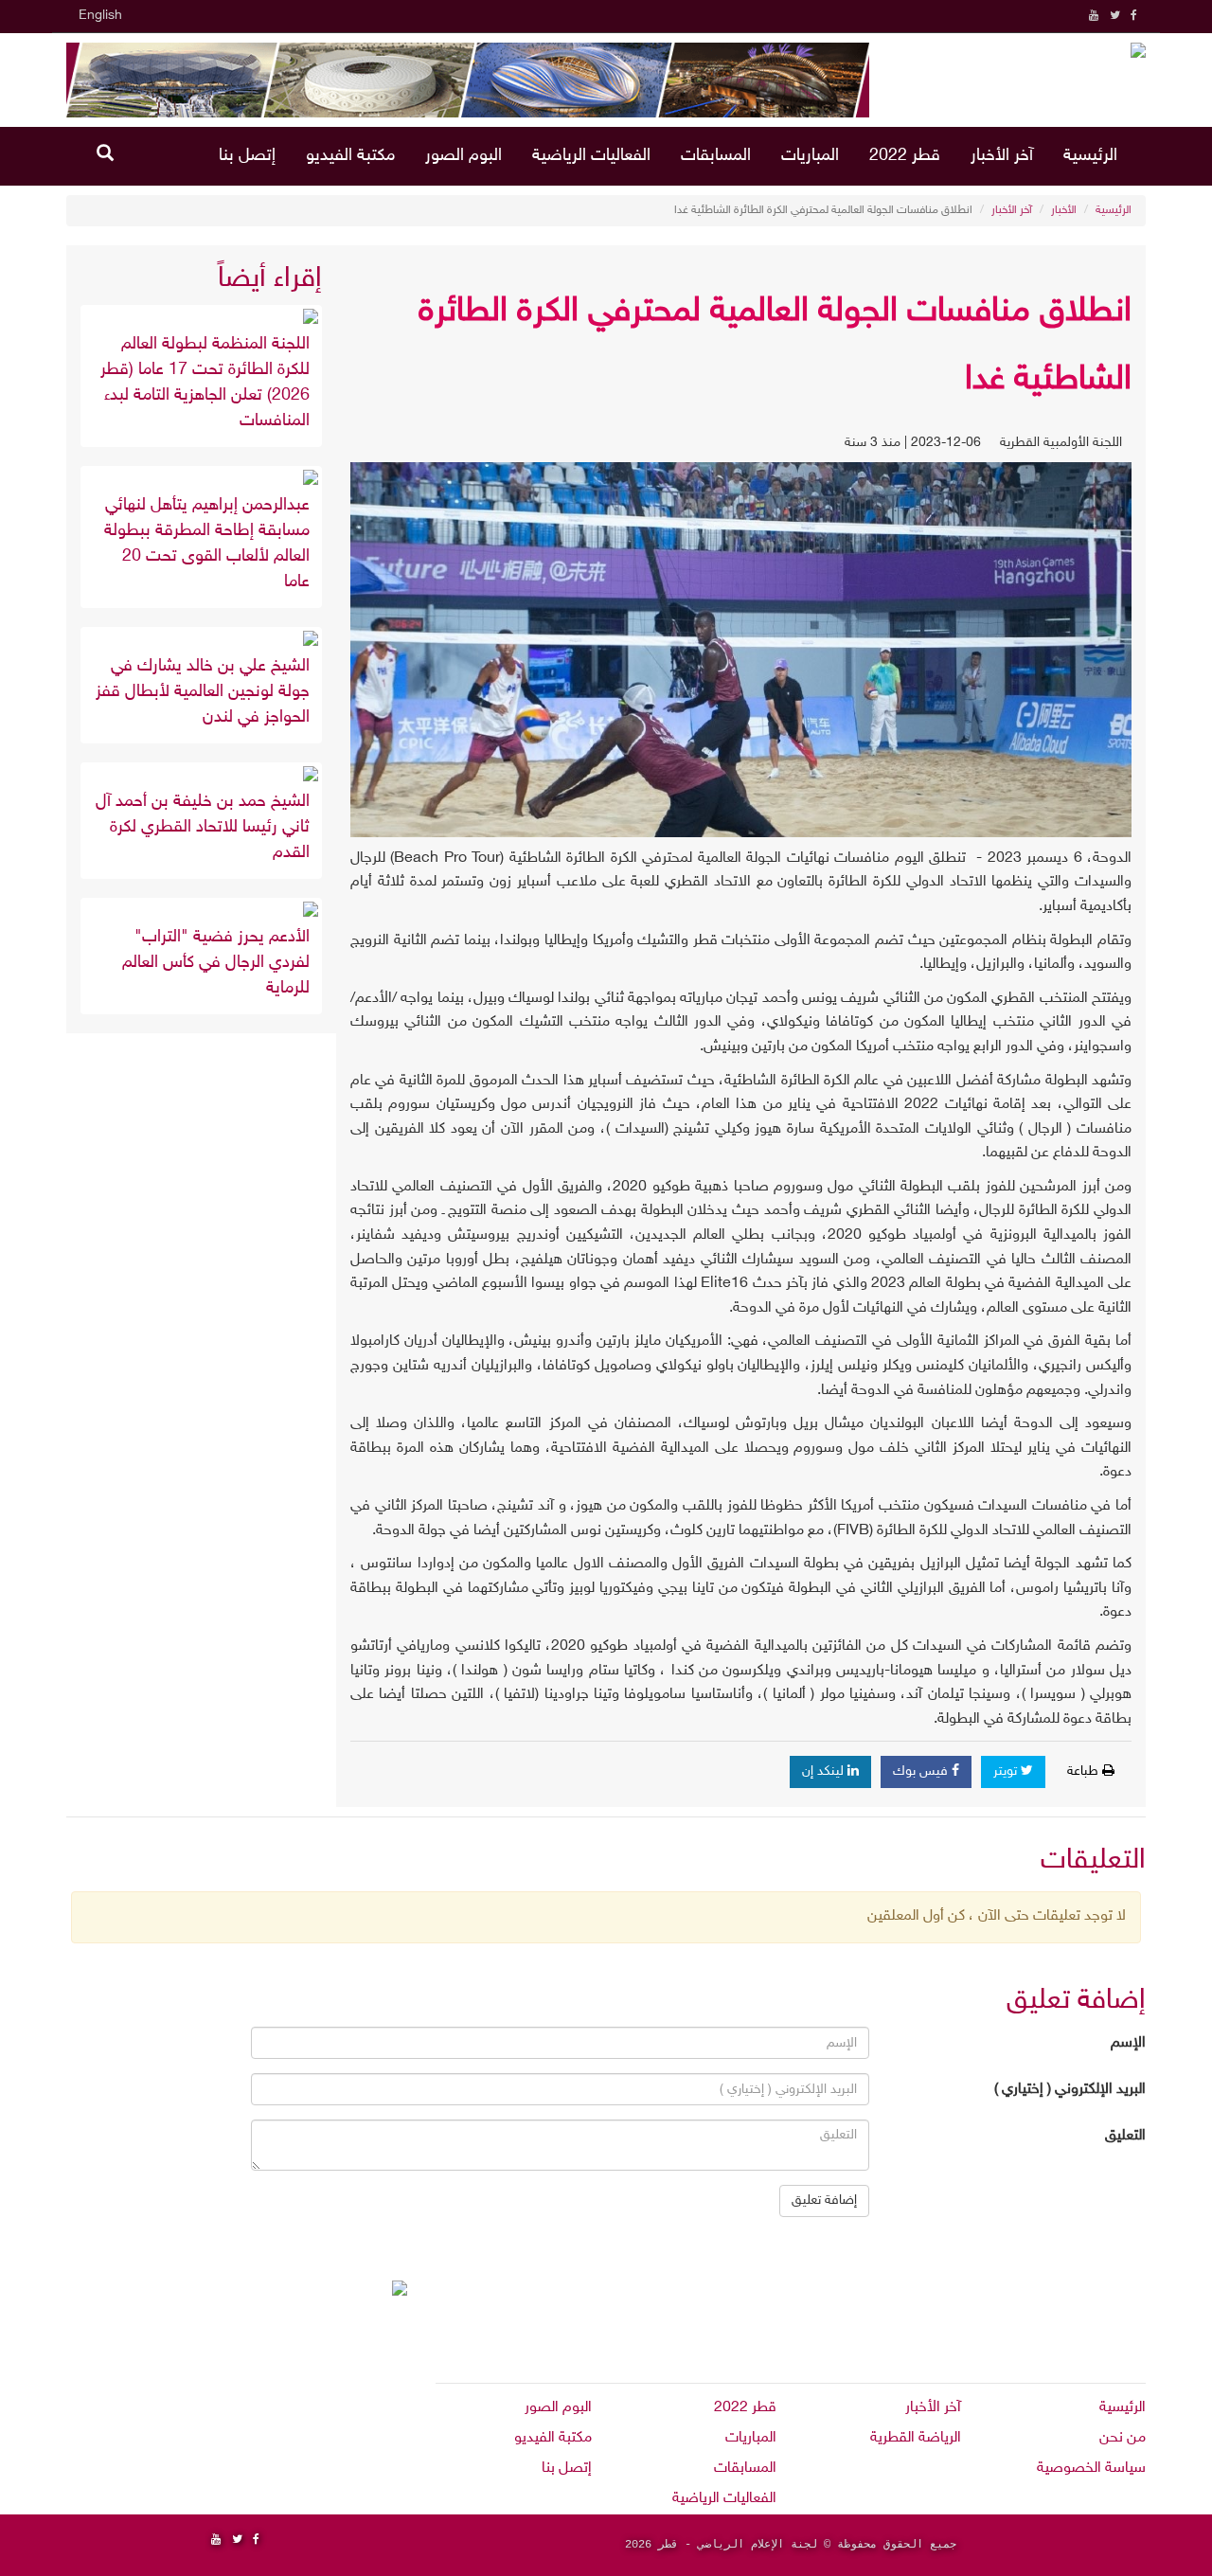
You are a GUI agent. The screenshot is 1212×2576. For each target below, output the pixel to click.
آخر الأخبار (1002, 156)
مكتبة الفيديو (350, 156)
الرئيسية (1090, 156)
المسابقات (716, 156)
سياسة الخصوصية (1091, 2469)
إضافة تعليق (824, 2200)
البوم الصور (463, 156)
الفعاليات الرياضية (591, 156)
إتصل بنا (247, 156)
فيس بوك (922, 1771)
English (100, 16)
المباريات (810, 156)
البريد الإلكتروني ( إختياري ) (1070, 2090)
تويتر (1007, 1771)
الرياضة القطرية (916, 2438)
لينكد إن (825, 1771)
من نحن (1123, 2438)
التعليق (1125, 2136)
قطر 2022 (905, 156)
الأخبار (1064, 210)
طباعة (1085, 1771)
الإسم (1128, 2043)
